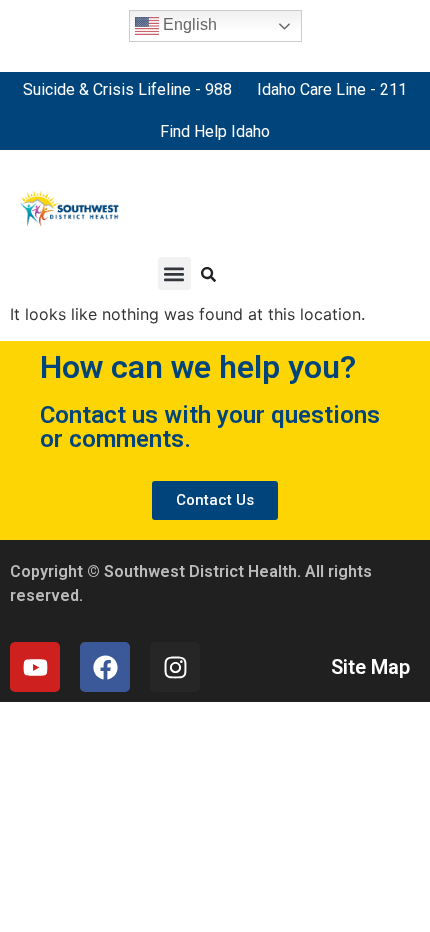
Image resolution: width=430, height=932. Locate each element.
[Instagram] (175, 667)
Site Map (370, 667)
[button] (174, 273)
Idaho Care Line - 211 (332, 89)
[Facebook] (105, 667)
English (188, 24)
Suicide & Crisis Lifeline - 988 (127, 89)
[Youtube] (35, 667)
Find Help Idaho (215, 131)
